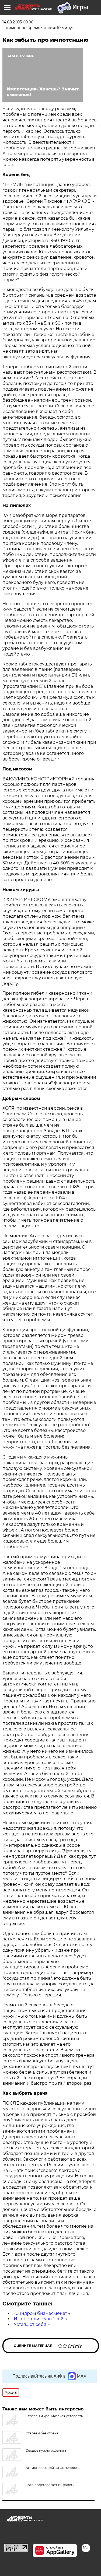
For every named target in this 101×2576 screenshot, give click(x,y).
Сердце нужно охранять (46, 2450)
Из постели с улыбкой (39, 2319)
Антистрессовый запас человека (53, 2468)
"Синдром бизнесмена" (40, 2313)
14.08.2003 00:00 (18, 22)
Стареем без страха (42, 2433)
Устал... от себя (30, 2324)
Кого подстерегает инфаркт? (50, 2485)
